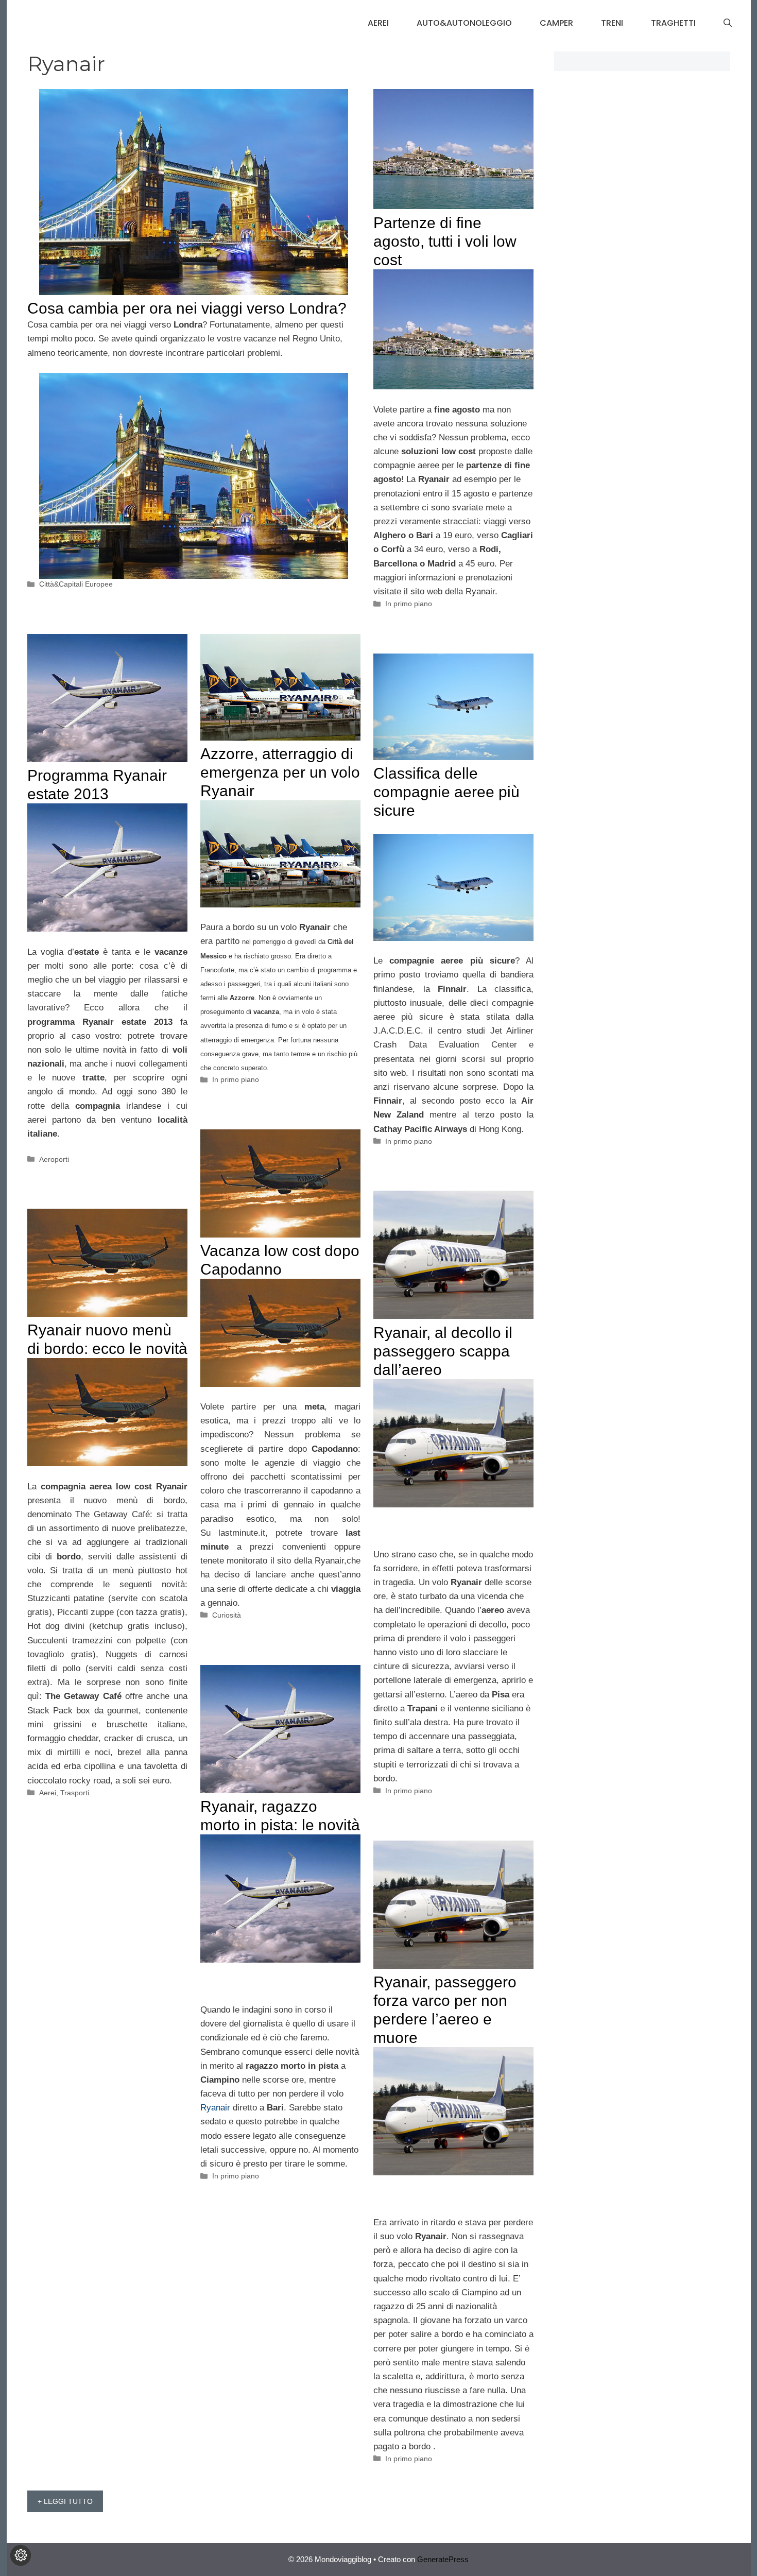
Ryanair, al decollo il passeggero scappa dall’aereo (443, 1351)
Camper (556, 23)
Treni (612, 23)
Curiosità (227, 1615)
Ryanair (215, 2108)
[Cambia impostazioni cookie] (21, 2555)
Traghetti (673, 23)
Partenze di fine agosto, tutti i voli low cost (445, 241)
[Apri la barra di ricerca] (728, 23)
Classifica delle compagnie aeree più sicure (446, 792)
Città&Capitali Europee (76, 584)
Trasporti (75, 1793)
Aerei (378, 23)
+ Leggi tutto (65, 2501)
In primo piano (409, 604)
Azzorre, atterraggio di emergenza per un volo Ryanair (280, 772)
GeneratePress (443, 2559)
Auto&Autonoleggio (464, 23)
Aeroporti (54, 1159)
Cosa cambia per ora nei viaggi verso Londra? (187, 308)
